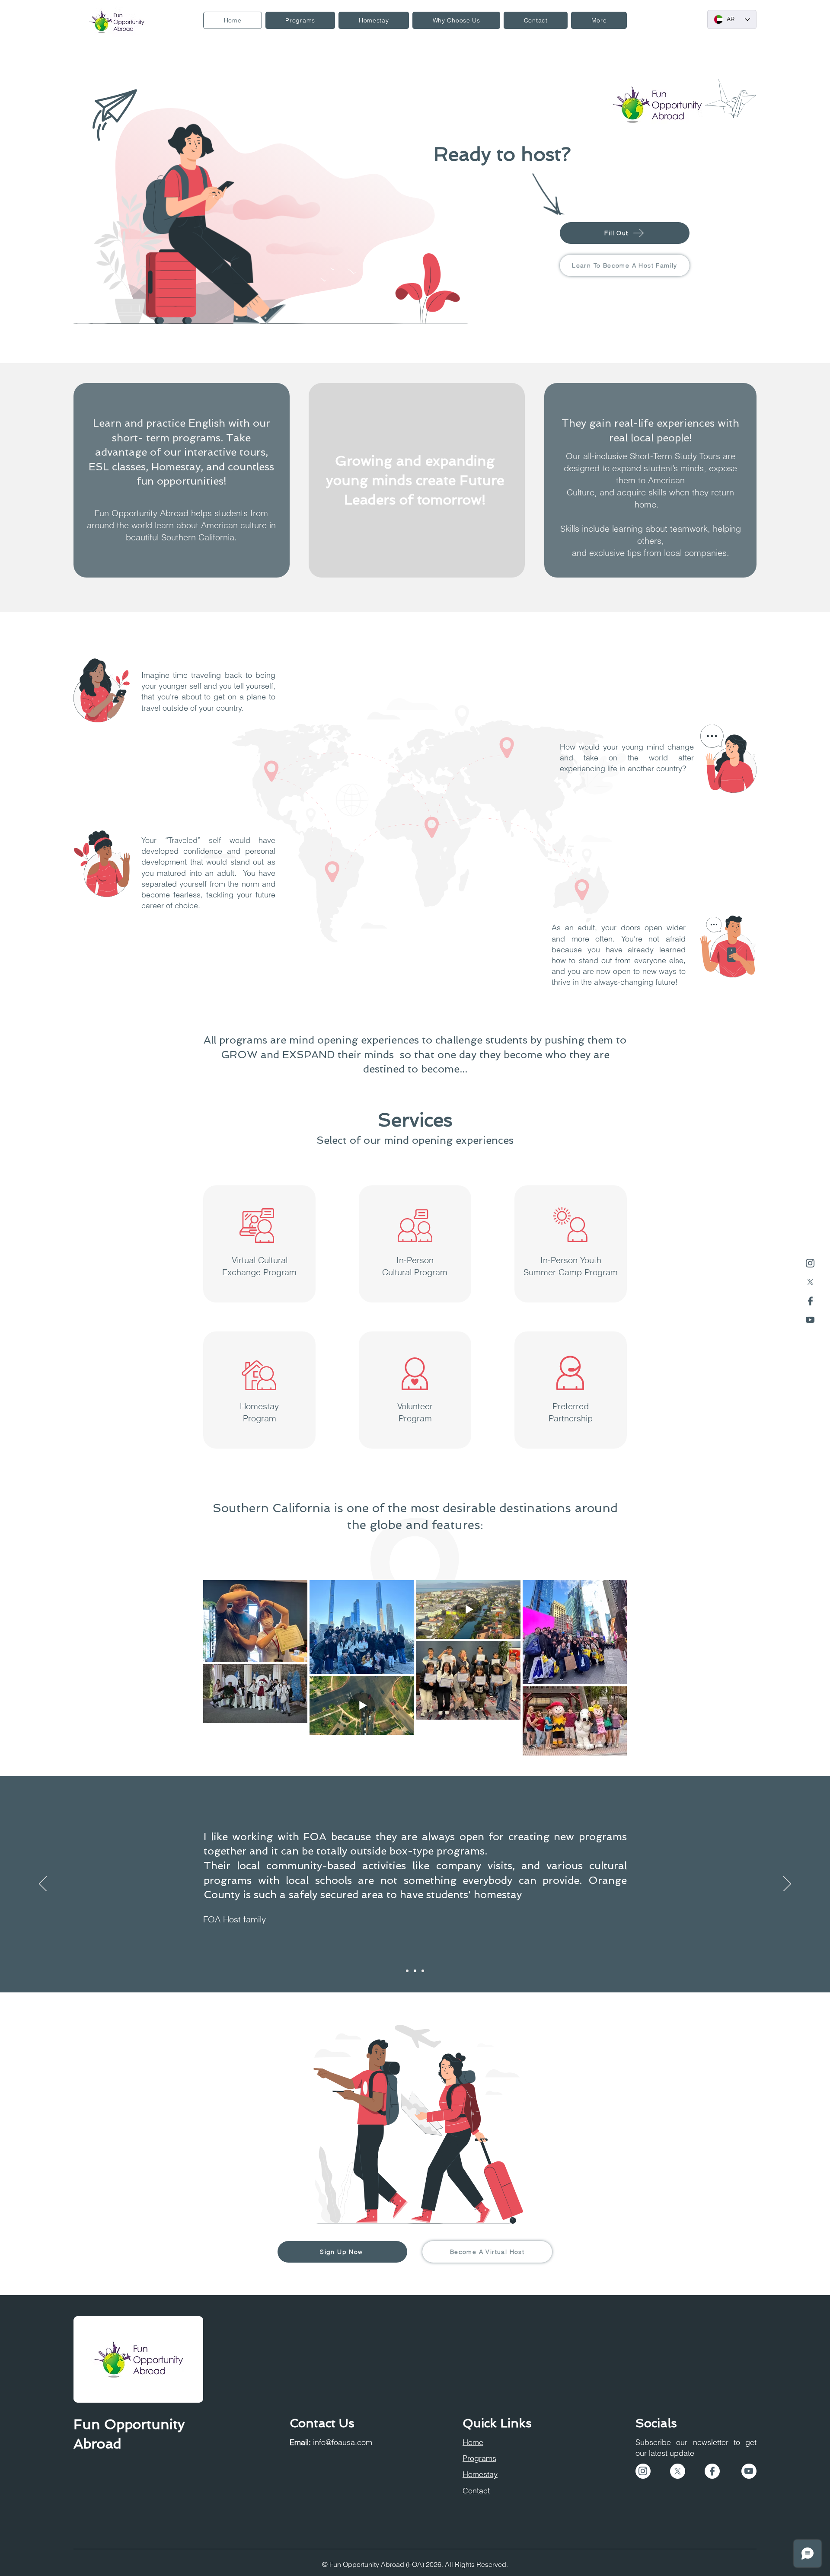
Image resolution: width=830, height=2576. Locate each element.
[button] (300, 20)
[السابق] (43, 1884)
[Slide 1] (407, 1971)
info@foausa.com (343, 2442)
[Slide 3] (423, 1971)
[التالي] (787, 1884)
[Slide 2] (415, 1971)
